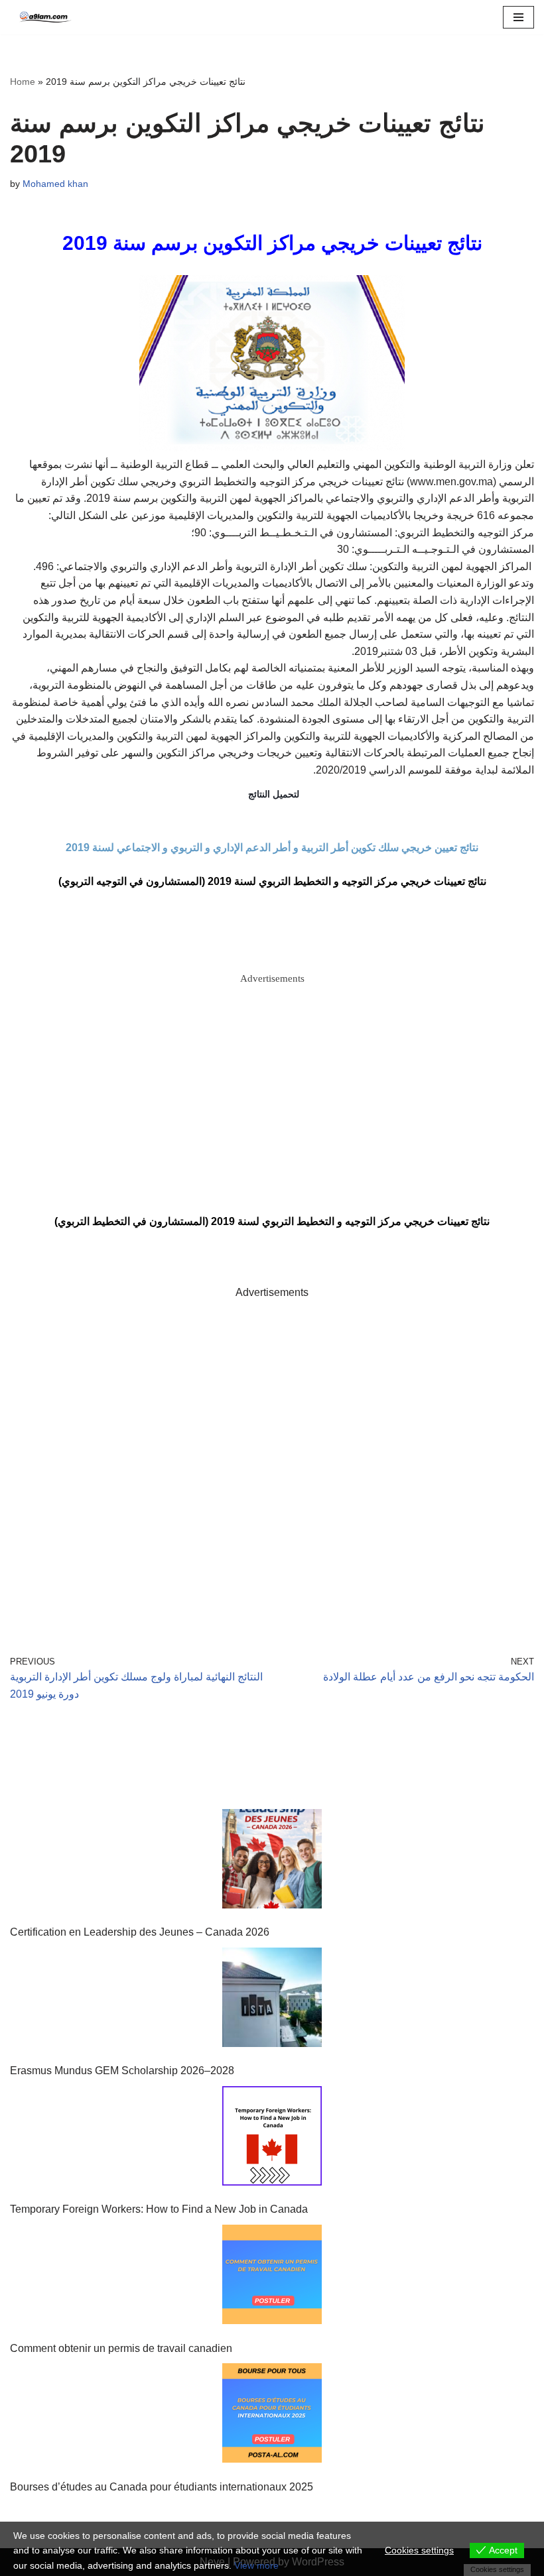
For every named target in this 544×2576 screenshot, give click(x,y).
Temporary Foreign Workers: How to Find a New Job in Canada (159, 2209)
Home (23, 82)
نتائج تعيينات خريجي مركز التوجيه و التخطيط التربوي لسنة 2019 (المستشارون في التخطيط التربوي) (272, 1221)
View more (256, 2565)
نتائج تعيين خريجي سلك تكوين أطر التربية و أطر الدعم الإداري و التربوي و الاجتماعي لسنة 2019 (272, 848)
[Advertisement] (272, 1079)
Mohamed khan (55, 184)
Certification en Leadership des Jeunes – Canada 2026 (140, 1932)
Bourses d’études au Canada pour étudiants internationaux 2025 (162, 2487)
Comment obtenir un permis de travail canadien (121, 2348)
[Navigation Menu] (518, 17)
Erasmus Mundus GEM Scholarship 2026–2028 (122, 2071)
